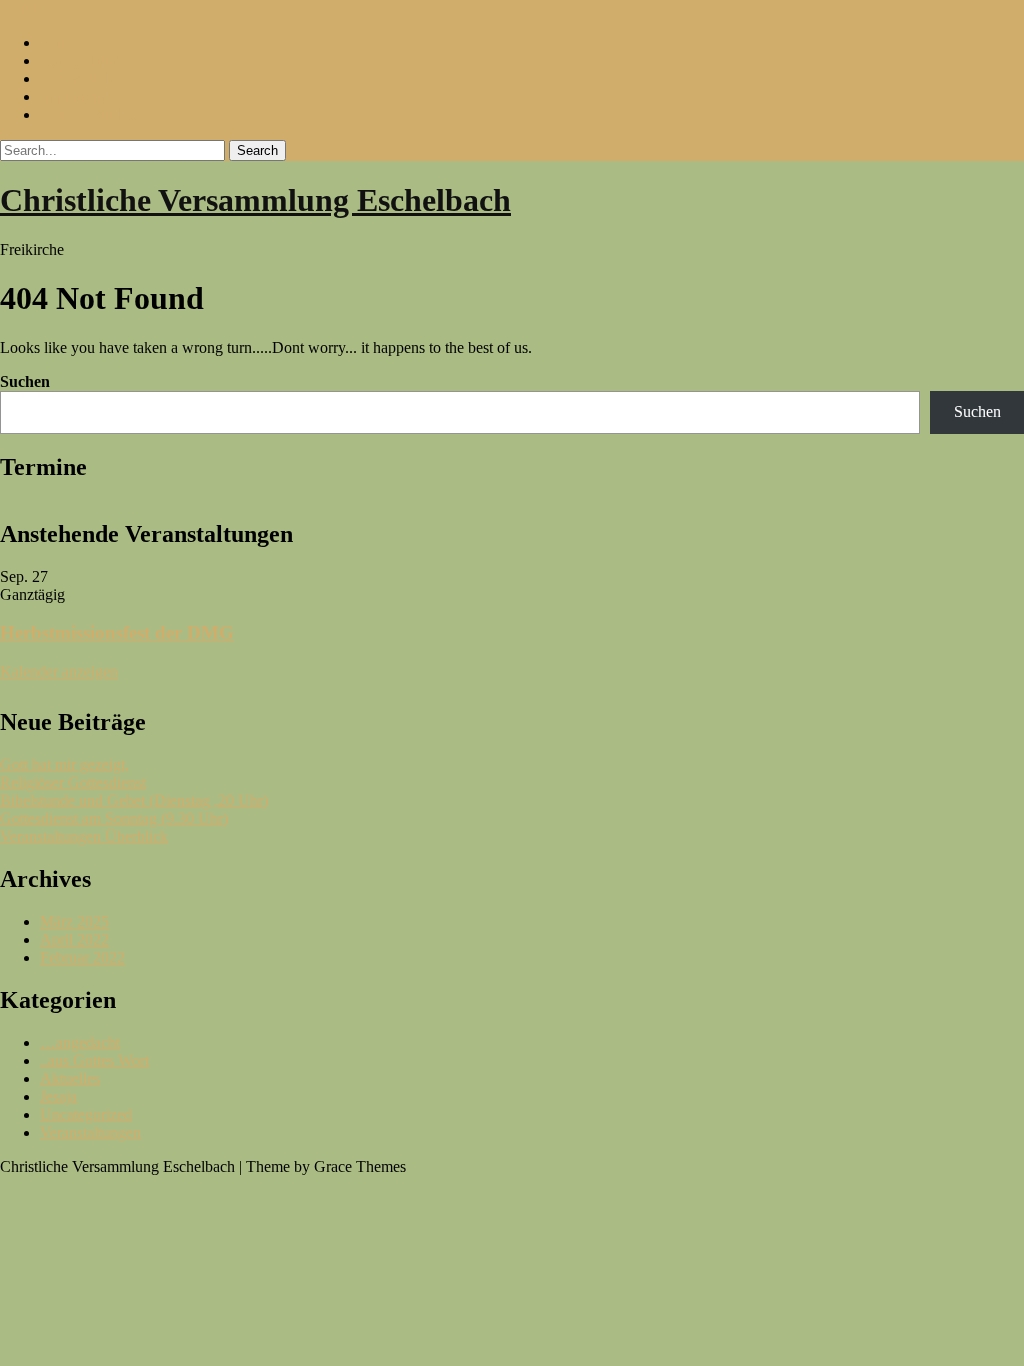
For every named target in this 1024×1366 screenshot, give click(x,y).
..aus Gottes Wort (94, 1060)
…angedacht (80, 60)
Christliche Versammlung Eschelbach (255, 200)
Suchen (25, 381)
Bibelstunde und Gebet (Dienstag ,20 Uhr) (134, 800)
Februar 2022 (82, 957)
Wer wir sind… (88, 114)
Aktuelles (70, 1078)
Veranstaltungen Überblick (84, 836)
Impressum (74, 96)
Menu (18, 8)
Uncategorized (86, 1114)
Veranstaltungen (90, 1132)
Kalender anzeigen (59, 671)
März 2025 (74, 921)
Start (54, 42)
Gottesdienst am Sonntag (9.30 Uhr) (114, 818)
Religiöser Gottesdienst (73, 782)
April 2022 (74, 939)
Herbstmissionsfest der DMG (117, 632)
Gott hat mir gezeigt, (64, 764)
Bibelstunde (77, 78)
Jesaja (58, 1096)
